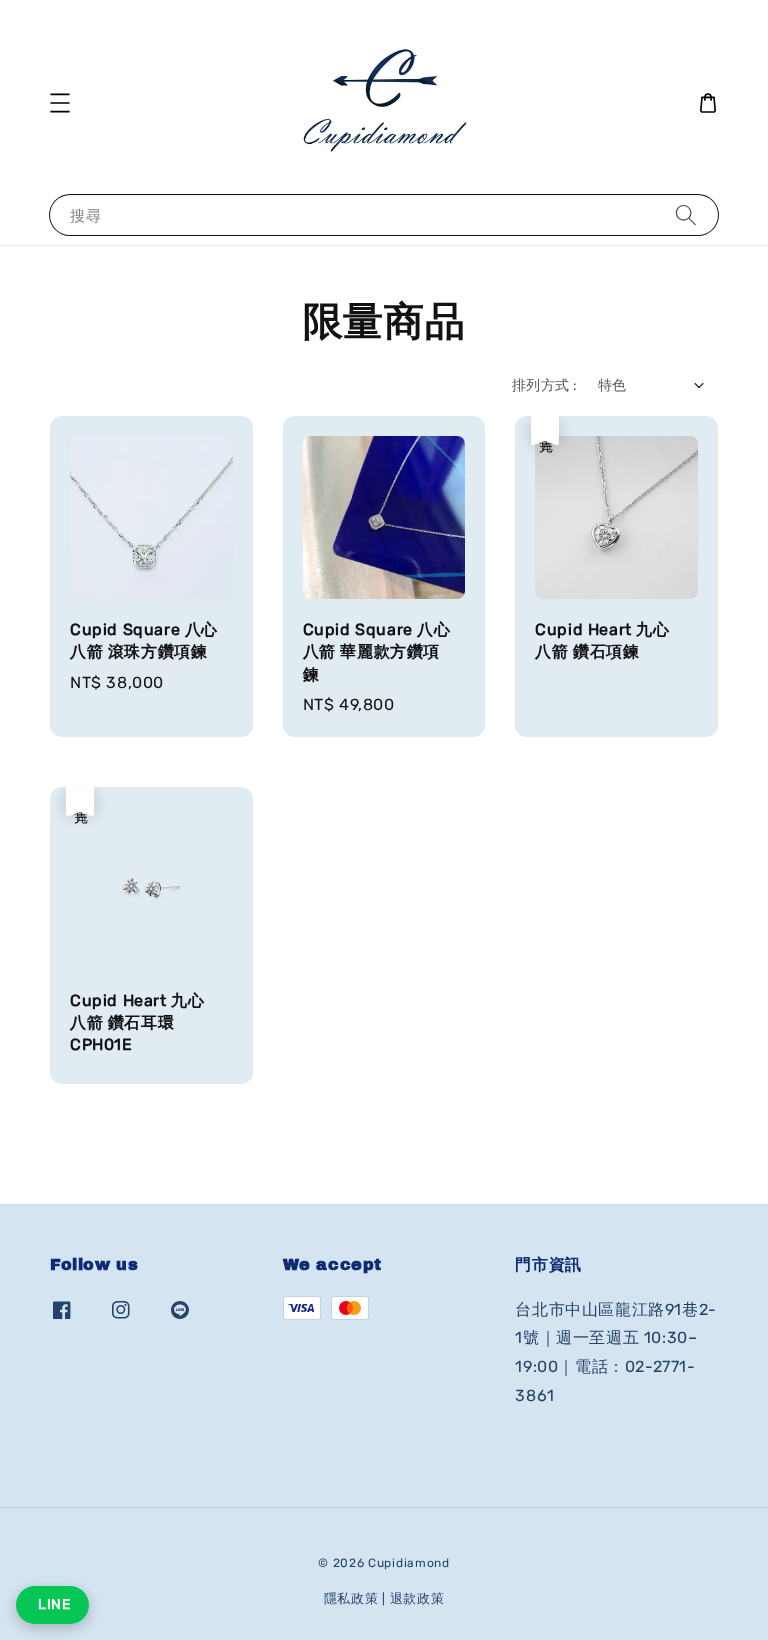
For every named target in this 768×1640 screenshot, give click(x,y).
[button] (60, 103)
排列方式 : (544, 385)
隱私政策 (351, 1598)
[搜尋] (686, 214)
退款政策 (417, 1598)
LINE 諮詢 (52, 1605)
